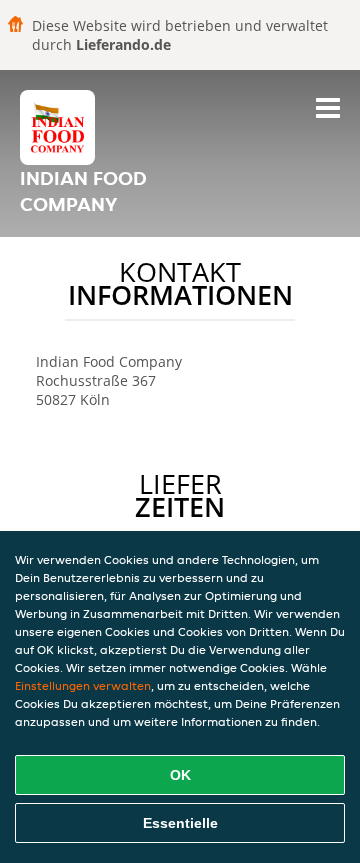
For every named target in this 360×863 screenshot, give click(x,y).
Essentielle (180, 823)
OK (180, 775)
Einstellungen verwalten (83, 685)
